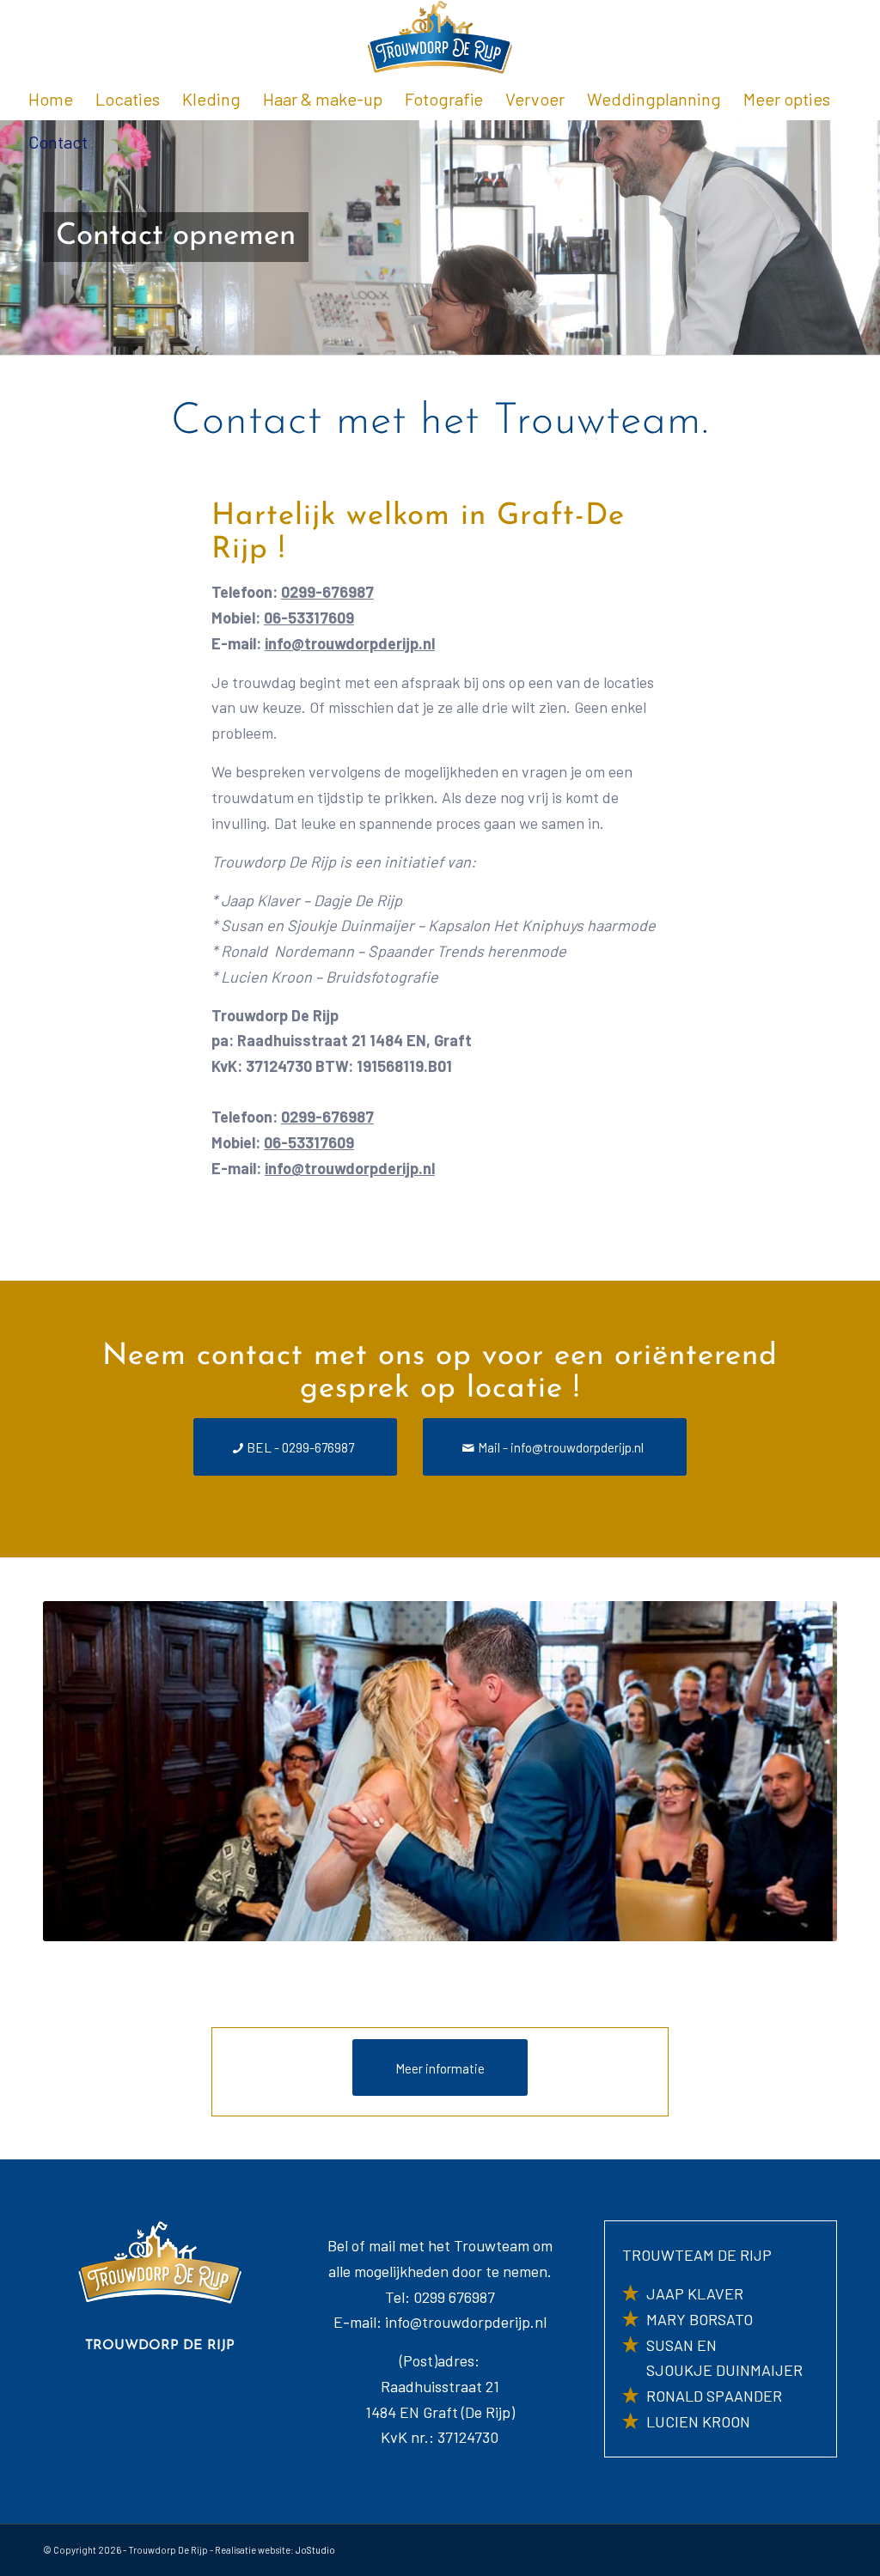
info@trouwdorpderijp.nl (350, 643)
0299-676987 (327, 592)
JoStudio (315, 2550)
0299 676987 (454, 2297)
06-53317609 (309, 618)
